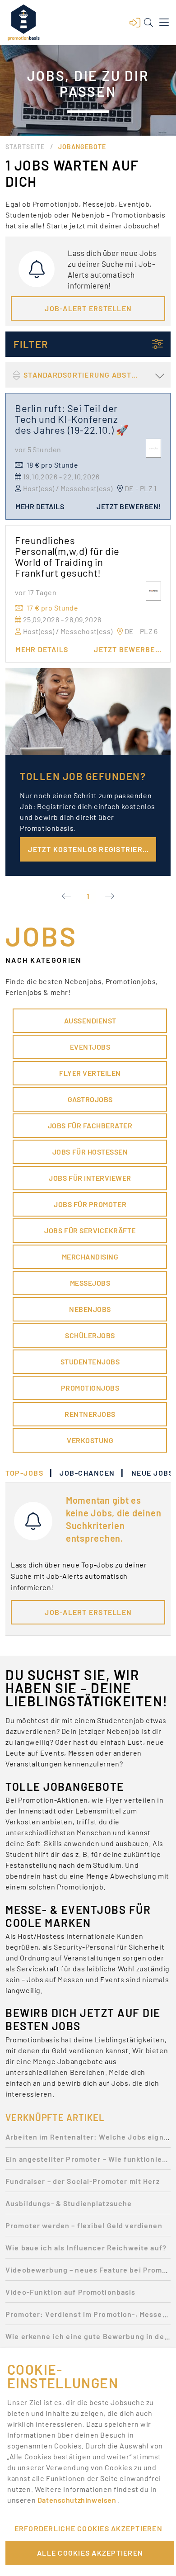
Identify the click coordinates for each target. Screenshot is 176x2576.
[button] (135, 23)
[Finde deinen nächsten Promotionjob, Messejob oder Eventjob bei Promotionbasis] (23, 23)
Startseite (25, 147)
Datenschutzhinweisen (78, 2500)
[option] (88, 2139)
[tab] (29, 1473)
